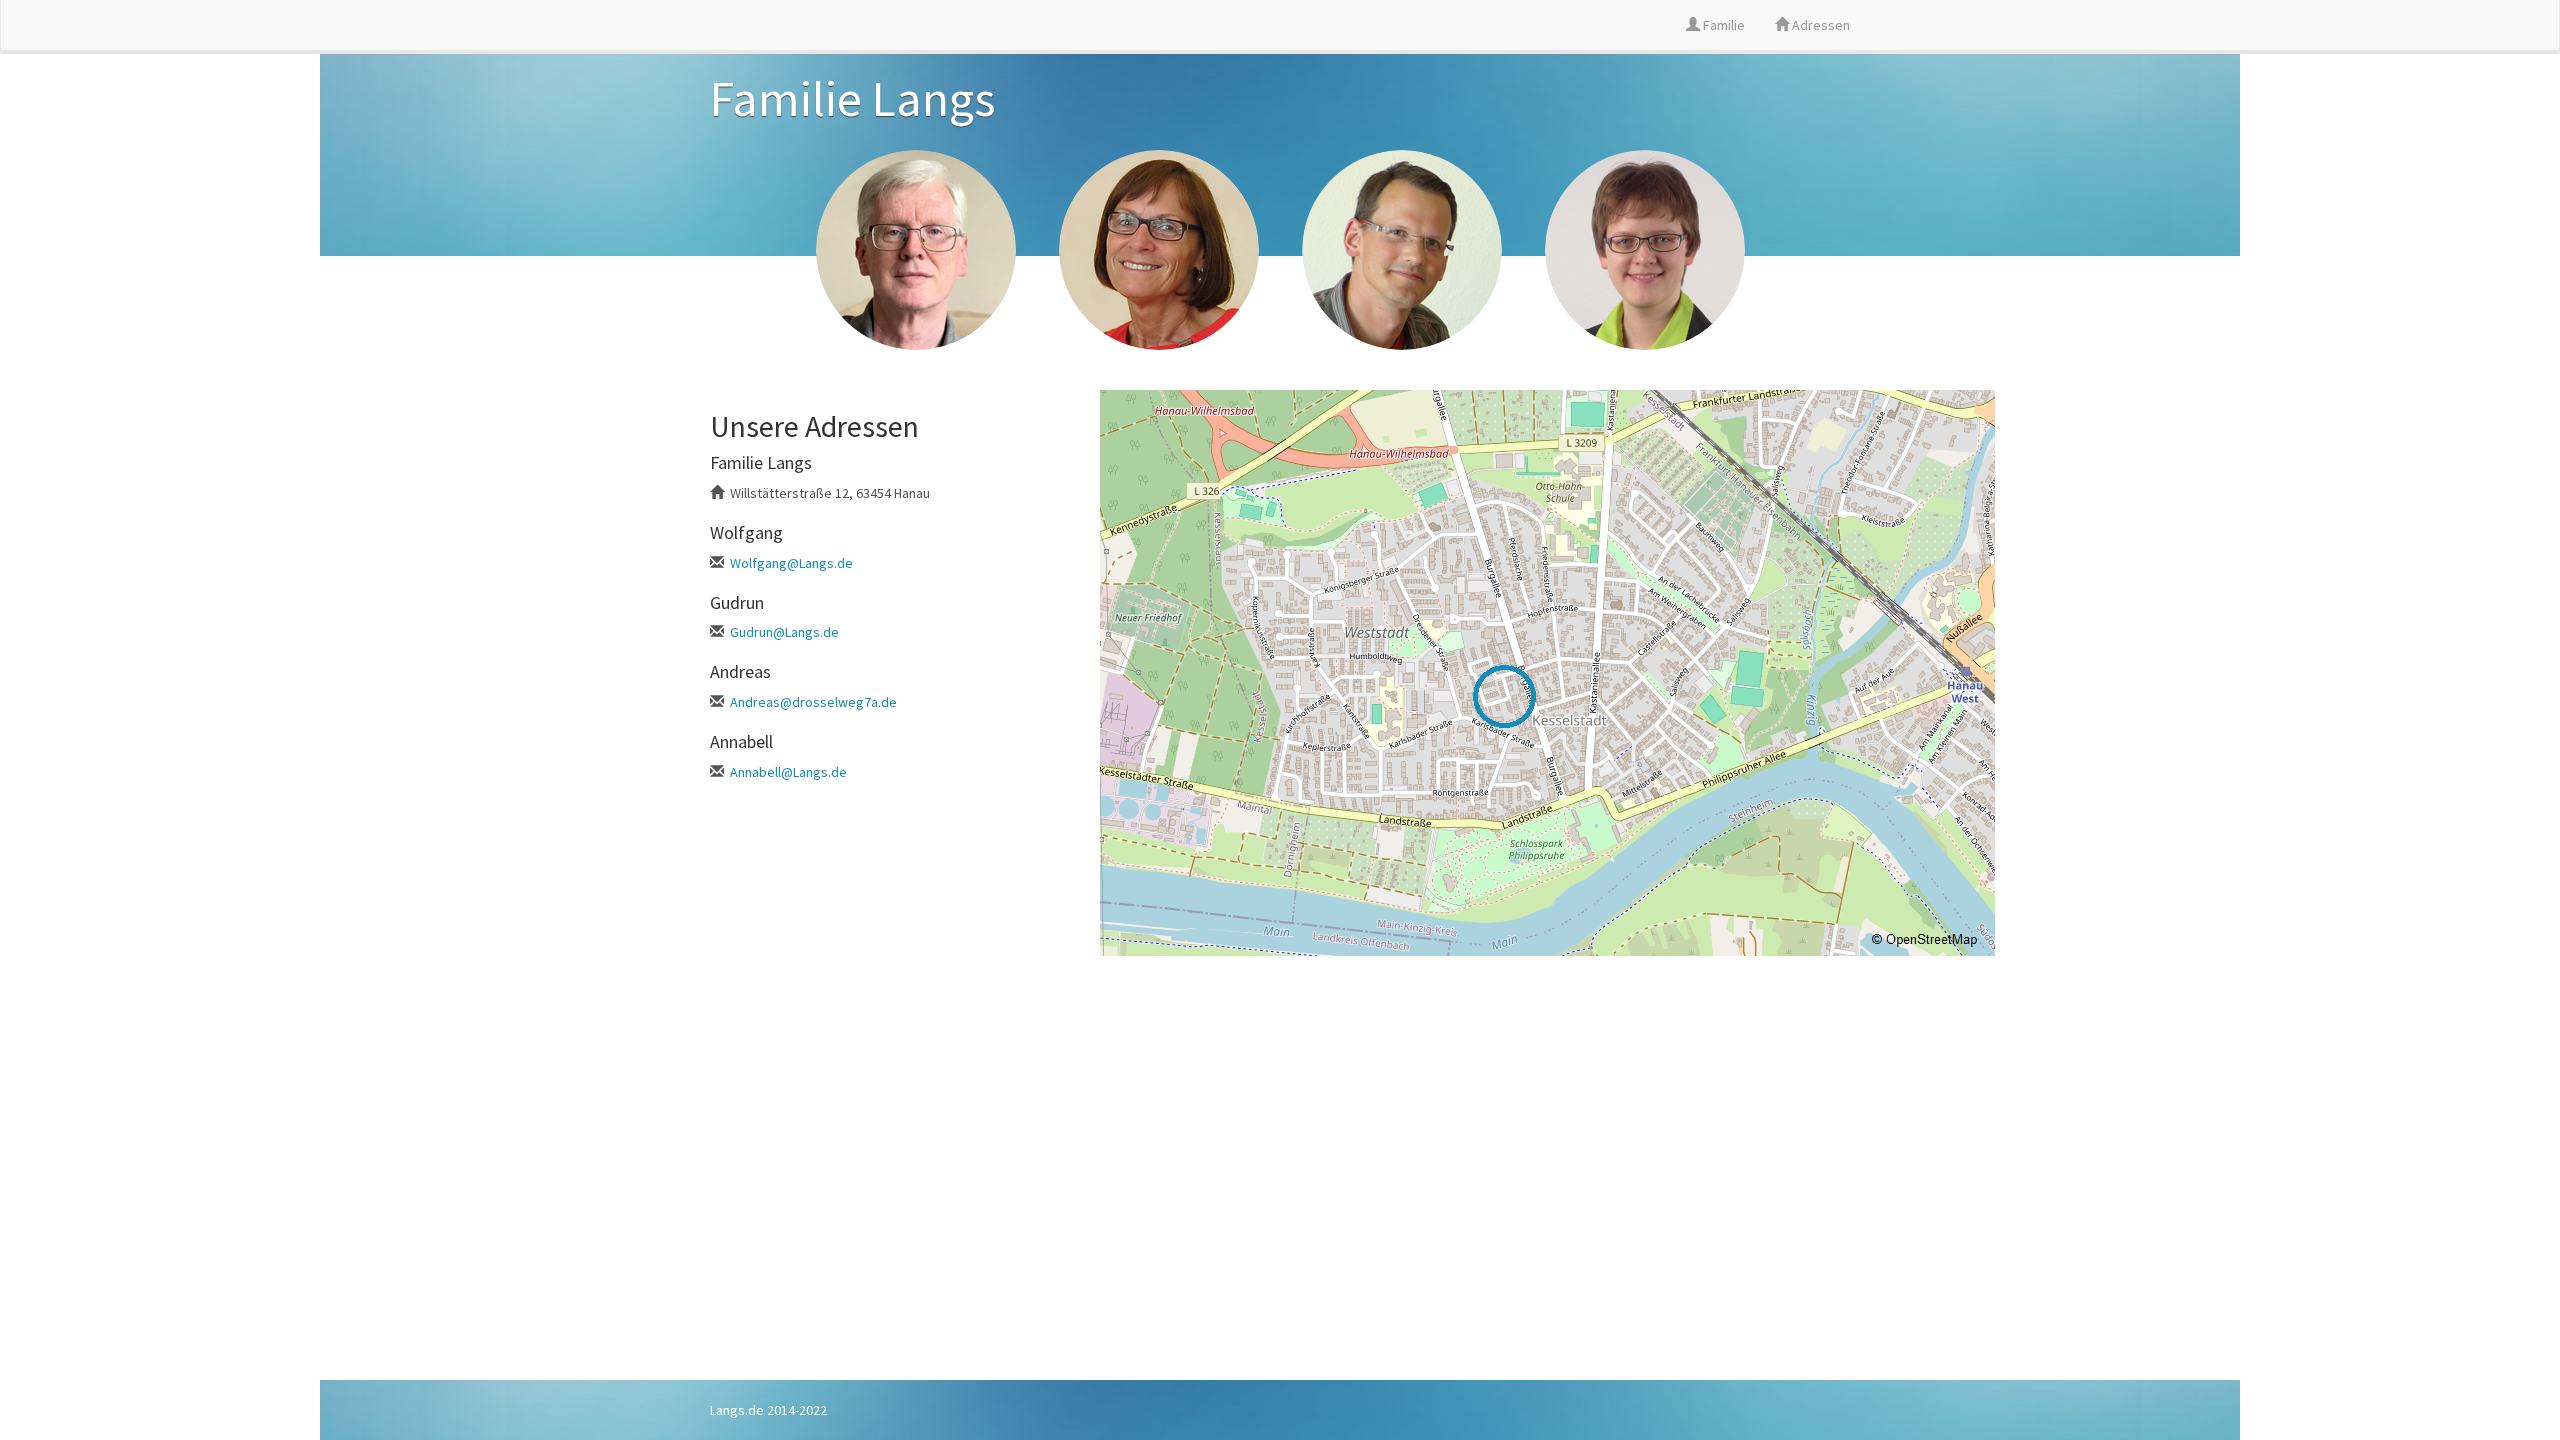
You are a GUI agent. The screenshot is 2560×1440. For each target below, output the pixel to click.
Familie (1722, 25)
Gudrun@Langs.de (784, 632)
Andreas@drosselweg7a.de (813, 702)
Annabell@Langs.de (788, 772)
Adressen (1819, 25)
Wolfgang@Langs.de (791, 563)
